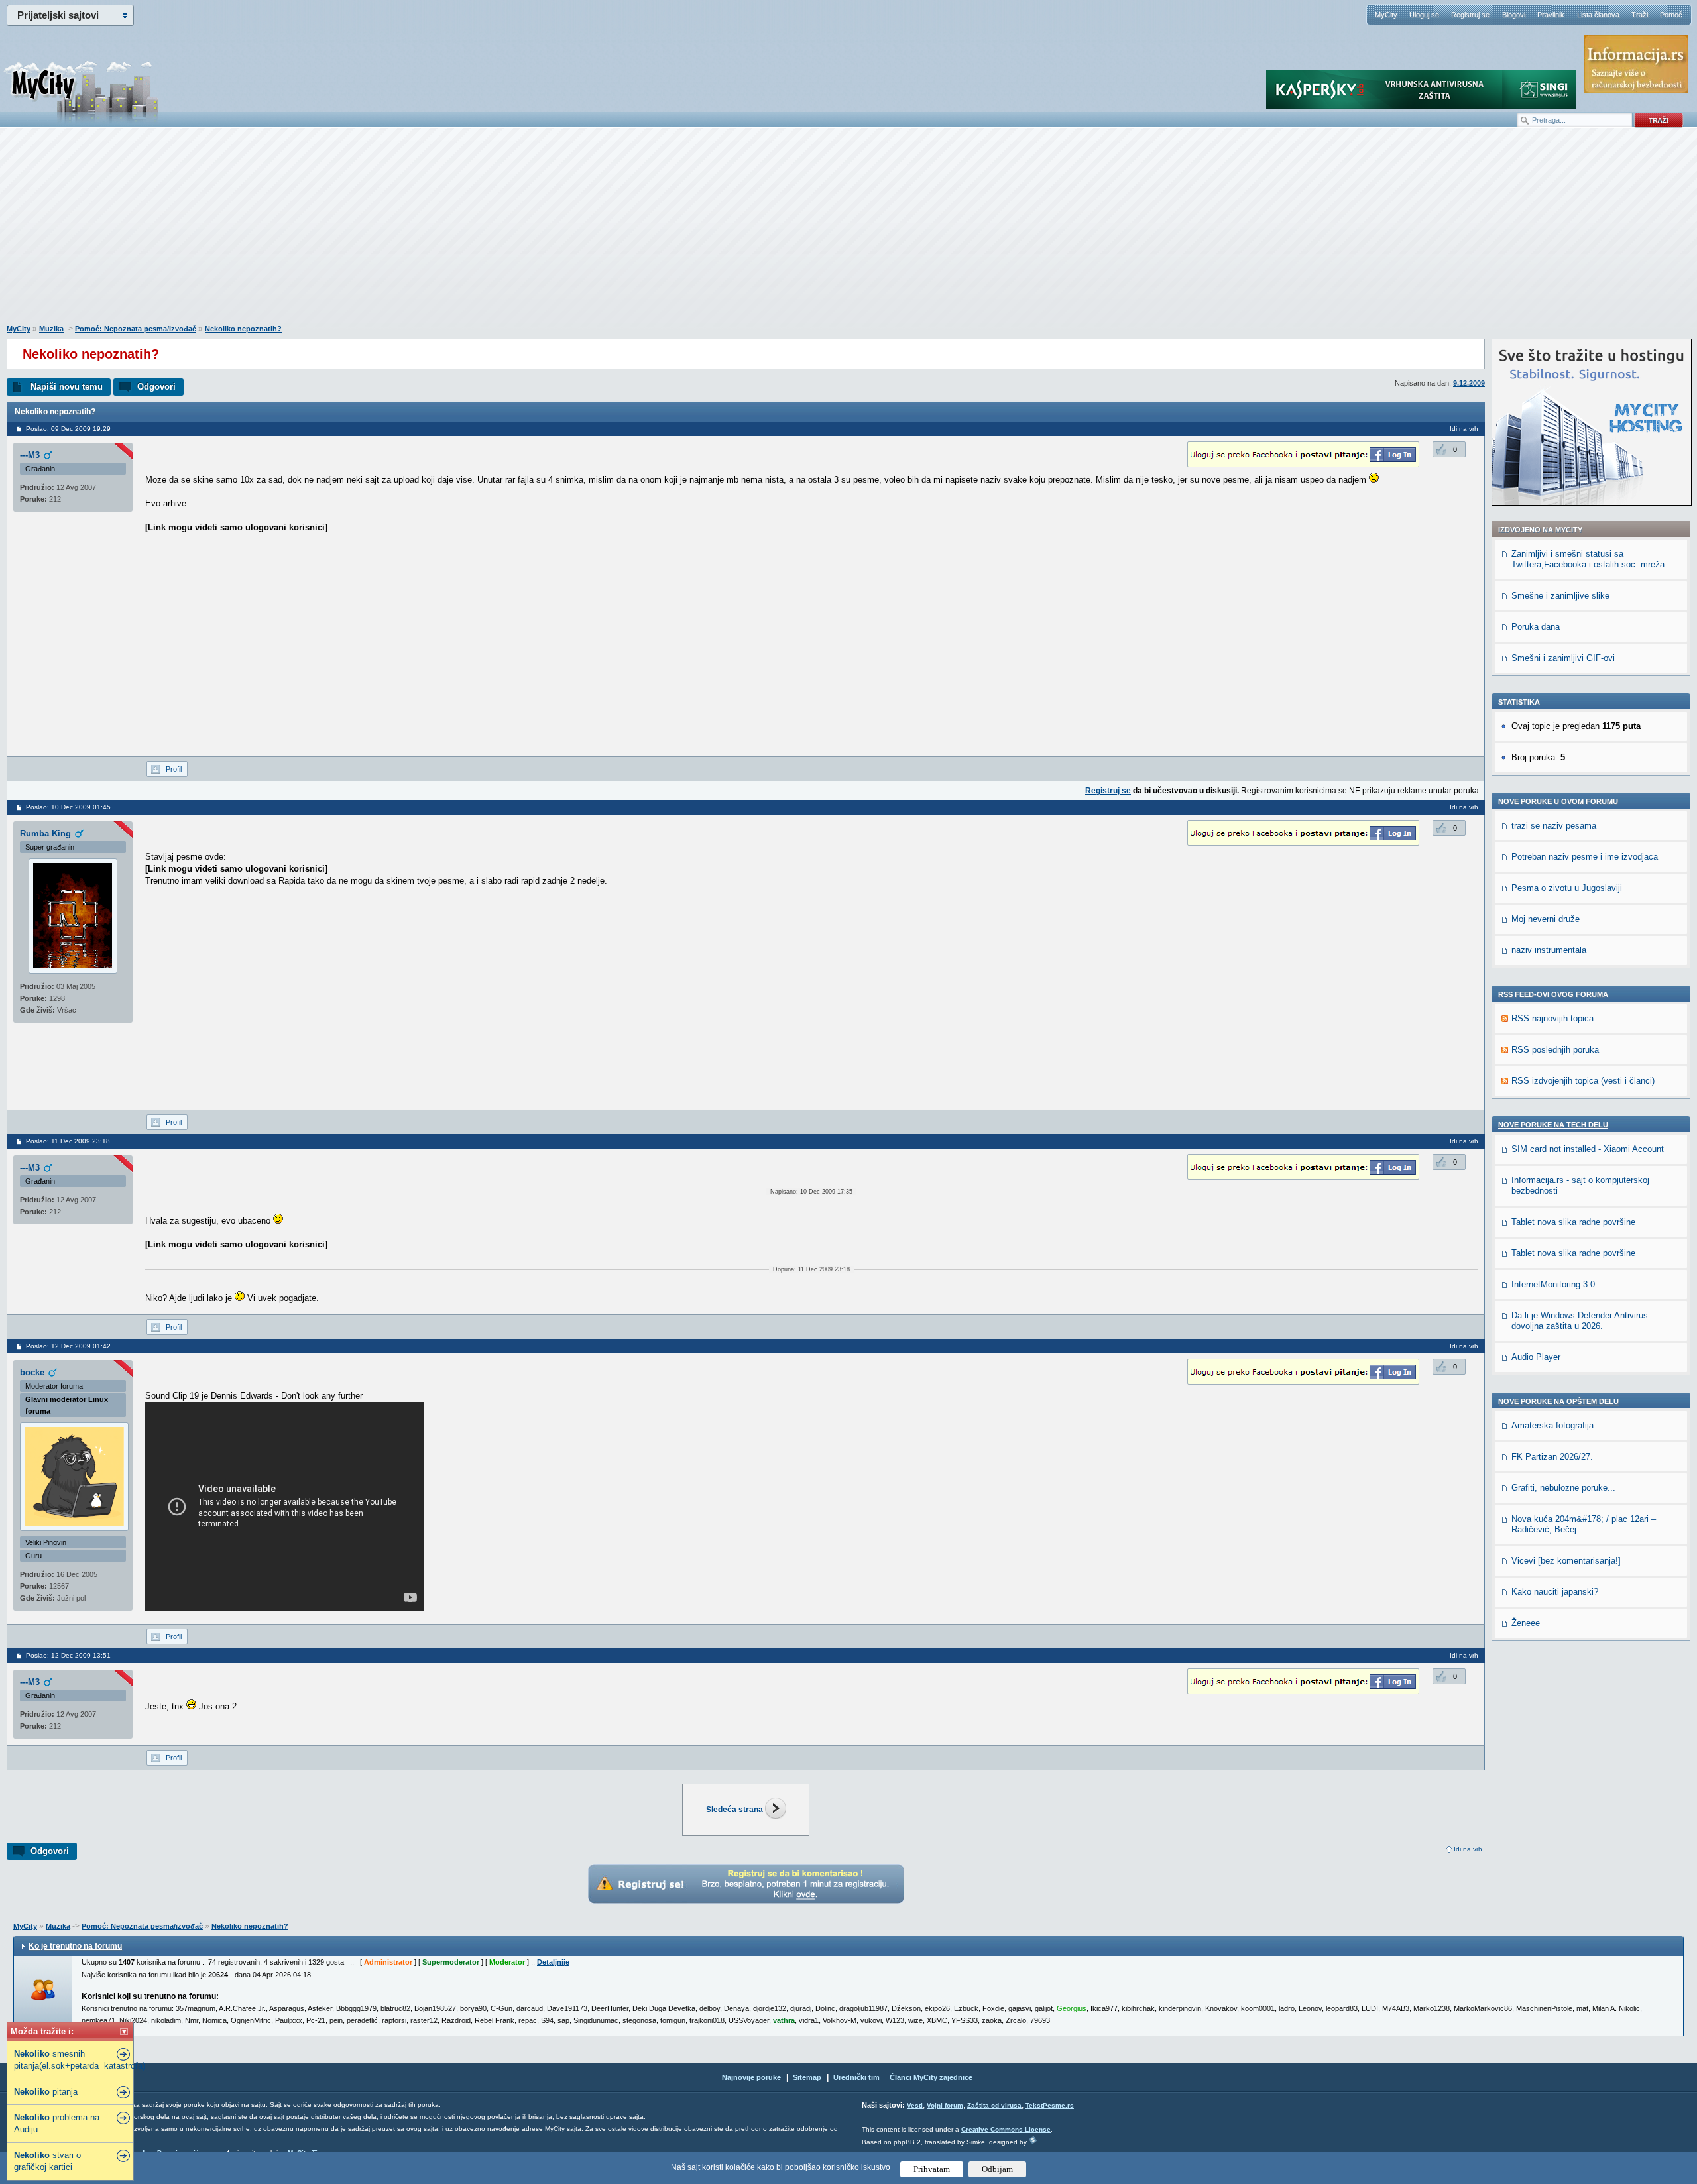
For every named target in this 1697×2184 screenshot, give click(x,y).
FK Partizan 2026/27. (1552, 1457)
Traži (1640, 15)
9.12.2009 (1469, 383)
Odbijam (997, 2169)
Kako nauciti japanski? (1555, 1592)
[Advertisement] (848, 233)
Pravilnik (1551, 15)
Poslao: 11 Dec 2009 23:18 (68, 1141)
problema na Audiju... (57, 2123)
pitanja (46, 2092)
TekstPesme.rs (1050, 2105)
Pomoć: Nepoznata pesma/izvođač (136, 329)
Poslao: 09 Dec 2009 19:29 (68, 429)
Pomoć (1671, 15)
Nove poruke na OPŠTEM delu (1558, 1401)
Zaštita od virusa (994, 2105)
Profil (174, 769)
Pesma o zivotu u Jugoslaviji (1567, 888)
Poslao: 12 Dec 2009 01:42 (68, 1346)
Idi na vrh (1468, 1849)
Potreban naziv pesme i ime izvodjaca (1585, 857)
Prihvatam (932, 2169)
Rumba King (45, 833)
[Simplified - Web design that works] (1033, 2140)
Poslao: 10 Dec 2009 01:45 (68, 807)
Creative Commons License (1006, 2129)
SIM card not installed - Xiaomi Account (1588, 1149)
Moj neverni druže (1546, 919)
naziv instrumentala (1549, 950)
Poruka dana (1536, 627)
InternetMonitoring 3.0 (1553, 1284)
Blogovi (1514, 15)
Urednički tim (856, 2077)
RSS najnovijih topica (1552, 1018)
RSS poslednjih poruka (1555, 1050)
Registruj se (1470, 15)
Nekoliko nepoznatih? (243, 329)
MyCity (1386, 15)
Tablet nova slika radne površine (1573, 1222)
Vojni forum (945, 2105)
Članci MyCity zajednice (931, 2077)
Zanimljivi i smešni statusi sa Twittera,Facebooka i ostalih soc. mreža (1588, 559)
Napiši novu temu (67, 387)
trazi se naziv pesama (1554, 826)
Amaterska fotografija (1552, 1425)
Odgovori (156, 387)
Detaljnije (553, 1962)
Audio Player (1536, 1357)
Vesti (915, 2105)
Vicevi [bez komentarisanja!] (1566, 1561)
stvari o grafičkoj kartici (47, 2161)
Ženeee (1526, 1623)
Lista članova (1598, 15)
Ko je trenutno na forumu (75, 1946)
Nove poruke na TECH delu (1553, 1125)
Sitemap (807, 2077)
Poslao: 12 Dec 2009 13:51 (68, 1655)
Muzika (51, 329)
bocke (32, 1372)
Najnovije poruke (751, 2077)
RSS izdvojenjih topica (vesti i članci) (1583, 1081)
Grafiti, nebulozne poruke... (1563, 1488)
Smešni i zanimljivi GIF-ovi (1563, 658)
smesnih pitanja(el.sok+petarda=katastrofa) (72, 2060)
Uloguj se (1424, 15)
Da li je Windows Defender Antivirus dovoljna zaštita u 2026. (1580, 1321)
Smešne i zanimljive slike (1560, 596)
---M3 (30, 455)
